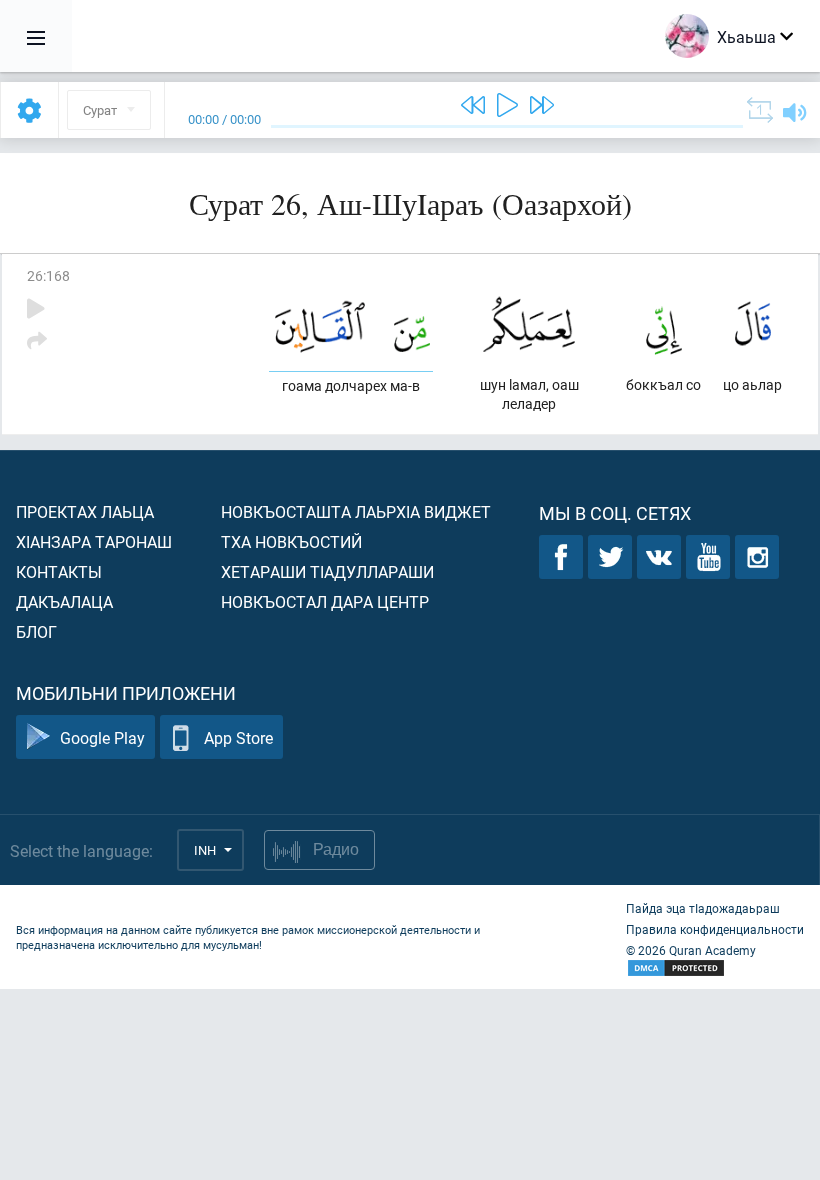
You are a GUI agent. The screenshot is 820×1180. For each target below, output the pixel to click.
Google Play (102, 737)
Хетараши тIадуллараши (327, 571)
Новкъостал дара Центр (325, 601)
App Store (238, 737)
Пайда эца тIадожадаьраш (703, 908)
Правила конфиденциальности (715, 929)
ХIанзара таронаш (94, 541)
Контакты (59, 571)
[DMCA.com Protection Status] (715, 968)
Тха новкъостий (291, 541)
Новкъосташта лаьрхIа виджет (356, 511)
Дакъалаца (64, 601)
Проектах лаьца (85, 511)
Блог (36, 631)
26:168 (48, 275)
